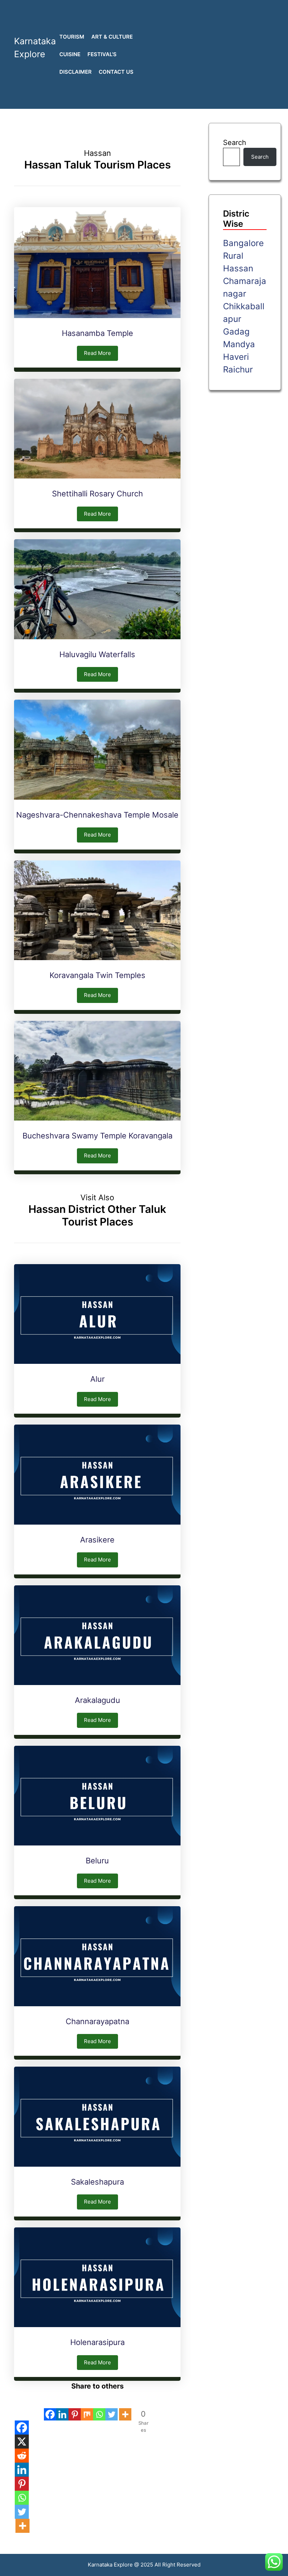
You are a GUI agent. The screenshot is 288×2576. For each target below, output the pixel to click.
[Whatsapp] (99, 2406)
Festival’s (102, 54)
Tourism (72, 37)
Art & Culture (112, 37)
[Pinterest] (75, 2406)
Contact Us (116, 72)
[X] (22, 2442)
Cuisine (70, 54)
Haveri (236, 357)
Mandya (239, 344)
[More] (125, 2406)
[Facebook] (50, 2406)
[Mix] (87, 2406)
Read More (97, 353)
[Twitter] (112, 2406)
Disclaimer (76, 72)
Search (235, 143)
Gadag (236, 332)
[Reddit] (22, 2456)
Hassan (238, 268)
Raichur (238, 369)
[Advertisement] (216, 54)
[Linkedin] (62, 2406)
